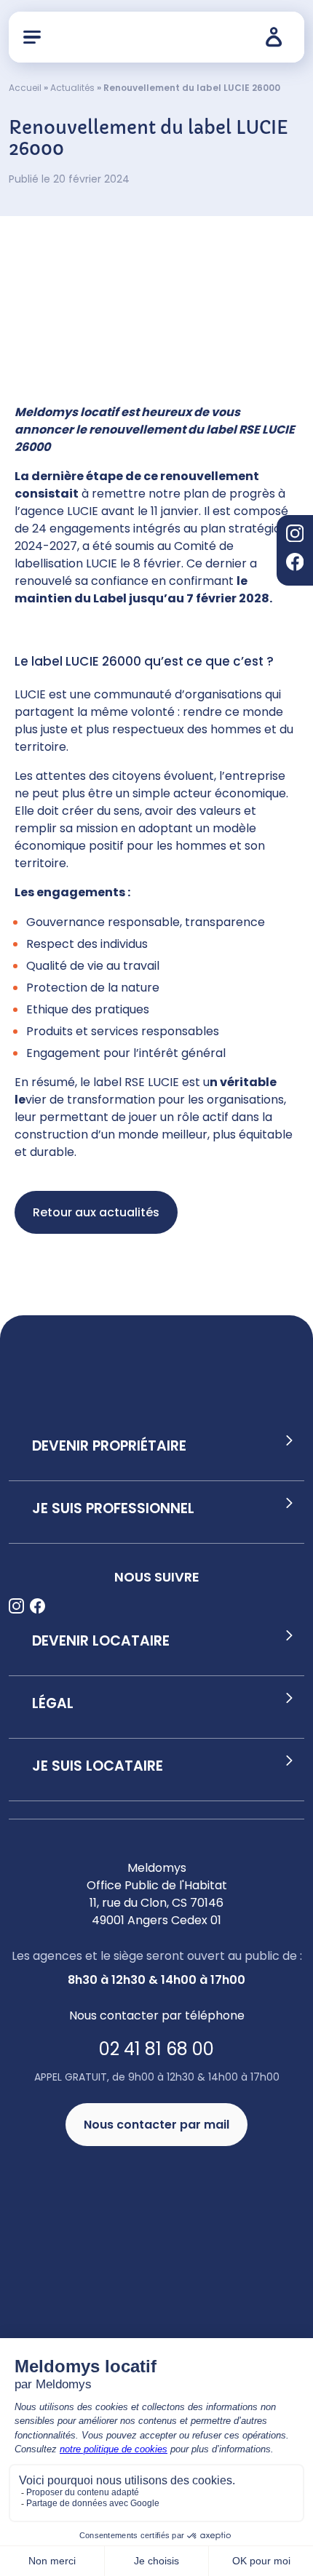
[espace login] (278, 37)
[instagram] (295, 536)
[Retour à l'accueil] (153, 37)
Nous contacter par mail (156, 2125)
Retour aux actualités (96, 1212)
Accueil (25, 88)
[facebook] (295, 564)
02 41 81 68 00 (156, 2049)
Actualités (72, 88)
